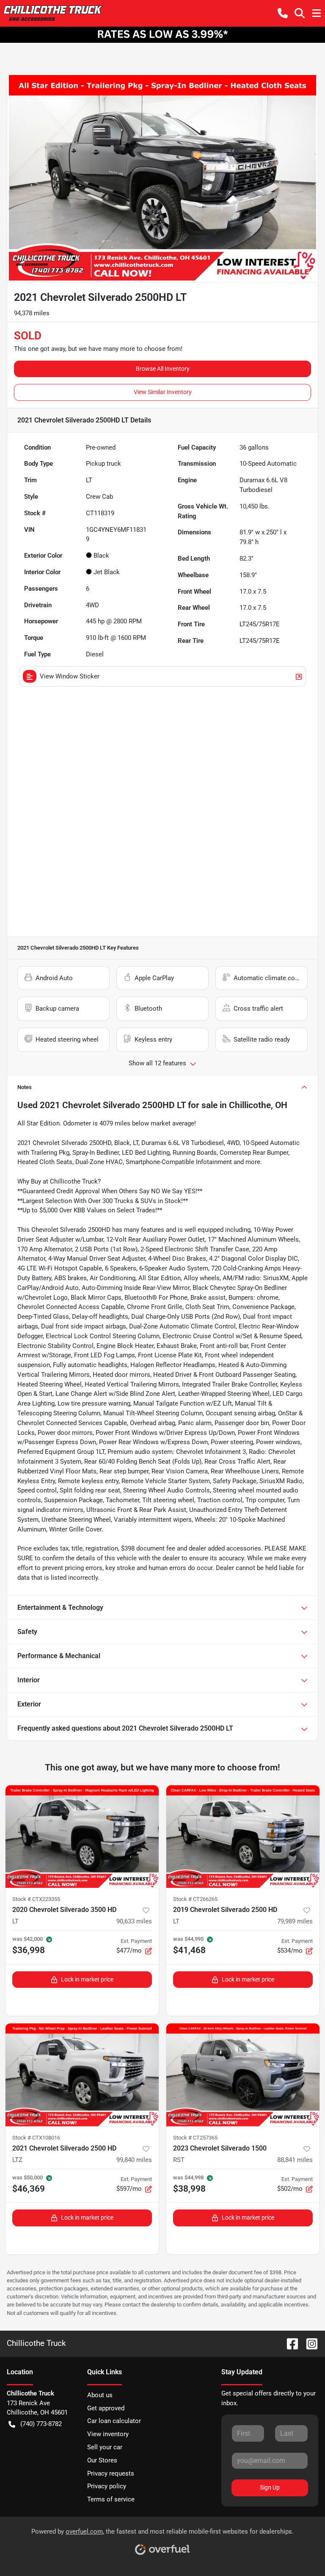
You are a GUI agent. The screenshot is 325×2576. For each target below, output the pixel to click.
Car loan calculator (114, 2421)
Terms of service (111, 2499)
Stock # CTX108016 (36, 2138)
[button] (283, 13)
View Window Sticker (70, 676)
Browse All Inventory (163, 369)
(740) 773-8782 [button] (41, 2424)
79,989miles (295, 1921)
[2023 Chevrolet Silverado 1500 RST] (243, 2075)
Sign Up (270, 2487)
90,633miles (134, 1921)
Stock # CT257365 (195, 2138)
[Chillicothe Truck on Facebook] (289, 2343)
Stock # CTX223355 (36, 1899)
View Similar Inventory (163, 392)
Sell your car (105, 2447)
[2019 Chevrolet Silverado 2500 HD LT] (243, 1837)
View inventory (108, 2434)
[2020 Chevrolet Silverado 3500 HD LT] (82, 1837)
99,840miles (134, 2160)
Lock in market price (87, 1979)
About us (100, 2395)
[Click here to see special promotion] (162, 34)
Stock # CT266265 (195, 1899)
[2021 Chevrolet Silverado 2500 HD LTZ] (82, 2075)
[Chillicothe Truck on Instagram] (308, 2343)
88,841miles (295, 2160)
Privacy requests (111, 2473)
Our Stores (102, 2460)
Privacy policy (107, 2486)
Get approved (106, 2408)
